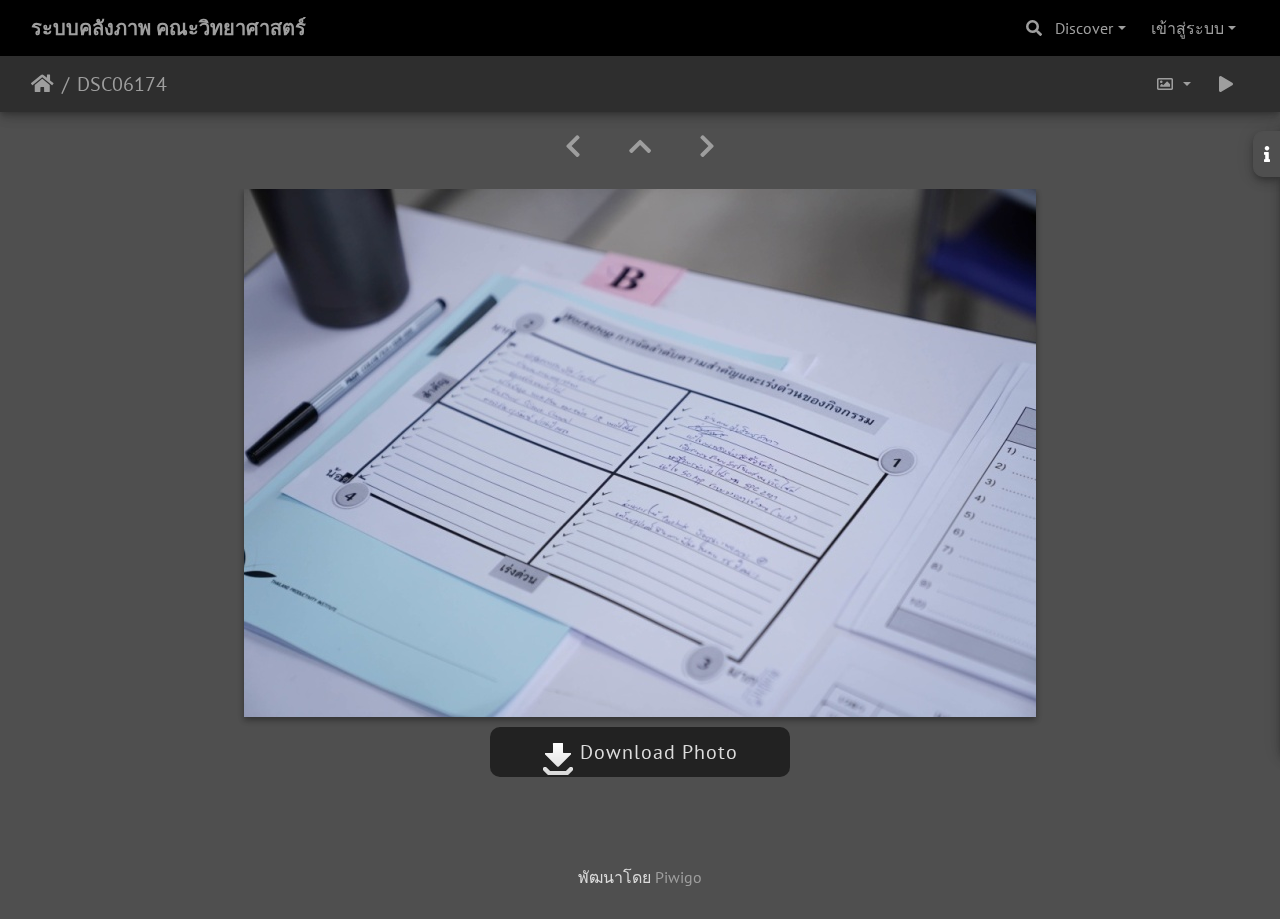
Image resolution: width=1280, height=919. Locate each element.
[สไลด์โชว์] (1226, 84)
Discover (1084, 28)
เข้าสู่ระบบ (1187, 28)
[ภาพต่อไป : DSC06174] (707, 146)
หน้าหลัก (42, 84)
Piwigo (678, 877)
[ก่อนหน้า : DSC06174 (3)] (573, 146)
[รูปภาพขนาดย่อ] (640, 146)
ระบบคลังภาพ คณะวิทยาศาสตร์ (168, 28)
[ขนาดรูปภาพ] (1173, 84)
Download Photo (656, 752)
